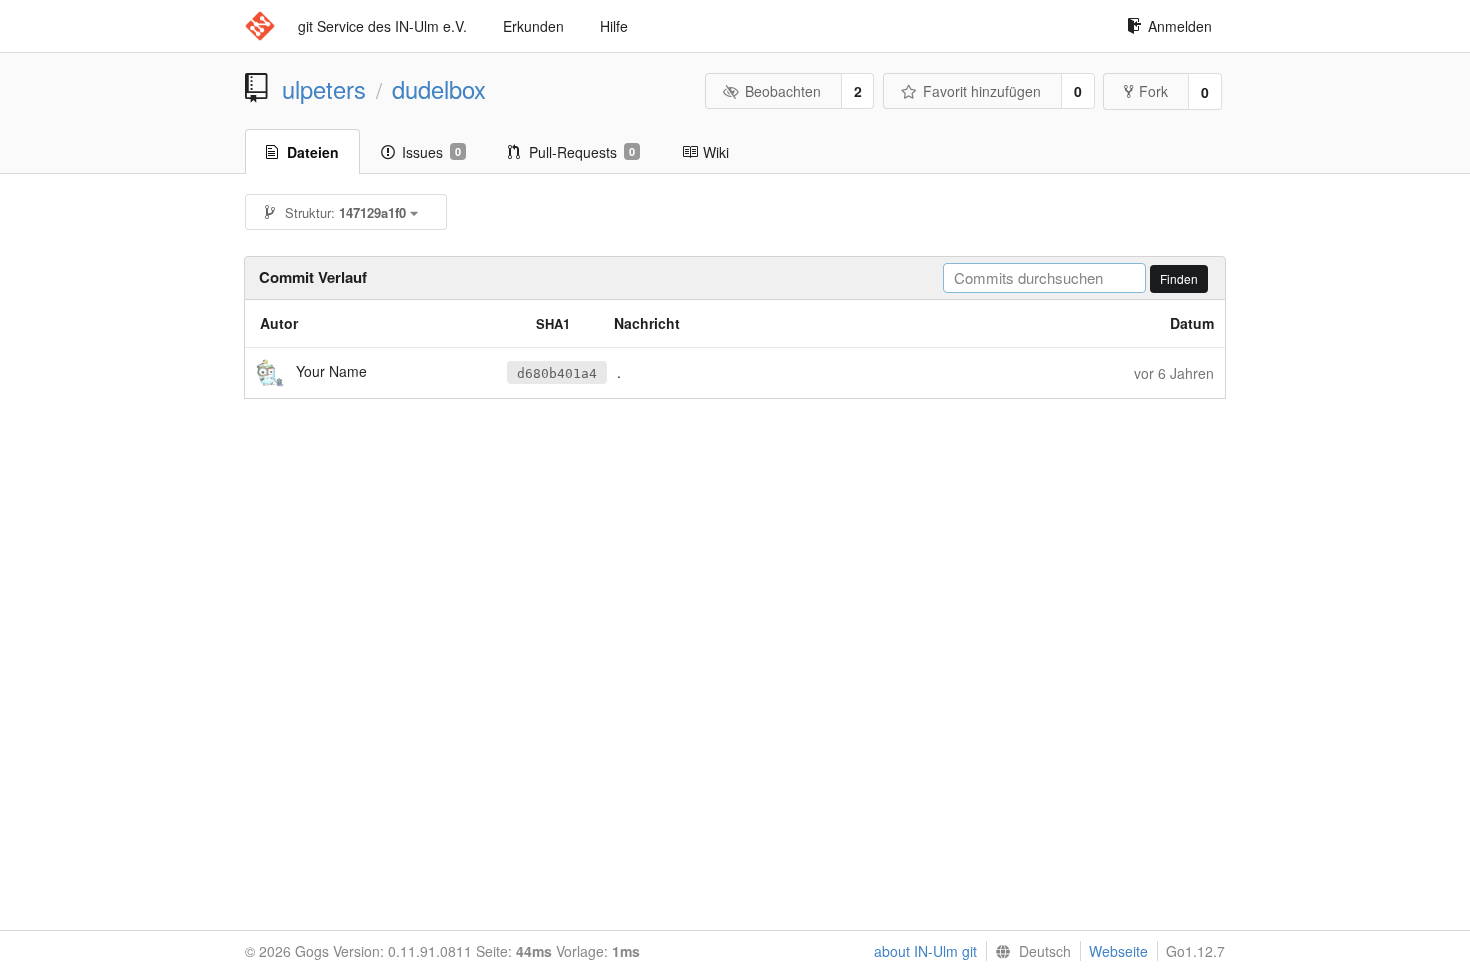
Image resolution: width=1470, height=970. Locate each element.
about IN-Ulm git (925, 951)
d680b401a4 (557, 373)
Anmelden (1180, 26)
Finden (1179, 278)
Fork (1153, 91)
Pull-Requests (582, 152)
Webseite (1118, 951)
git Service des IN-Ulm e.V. (382, 26)
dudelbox (439, 89)
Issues (431, 152)
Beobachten (783, 91)
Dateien (313, 152)
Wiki (716, 152)
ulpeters (324, 89)
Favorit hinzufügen (982, 91)
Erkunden (533, 26)
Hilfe (614, 26)
